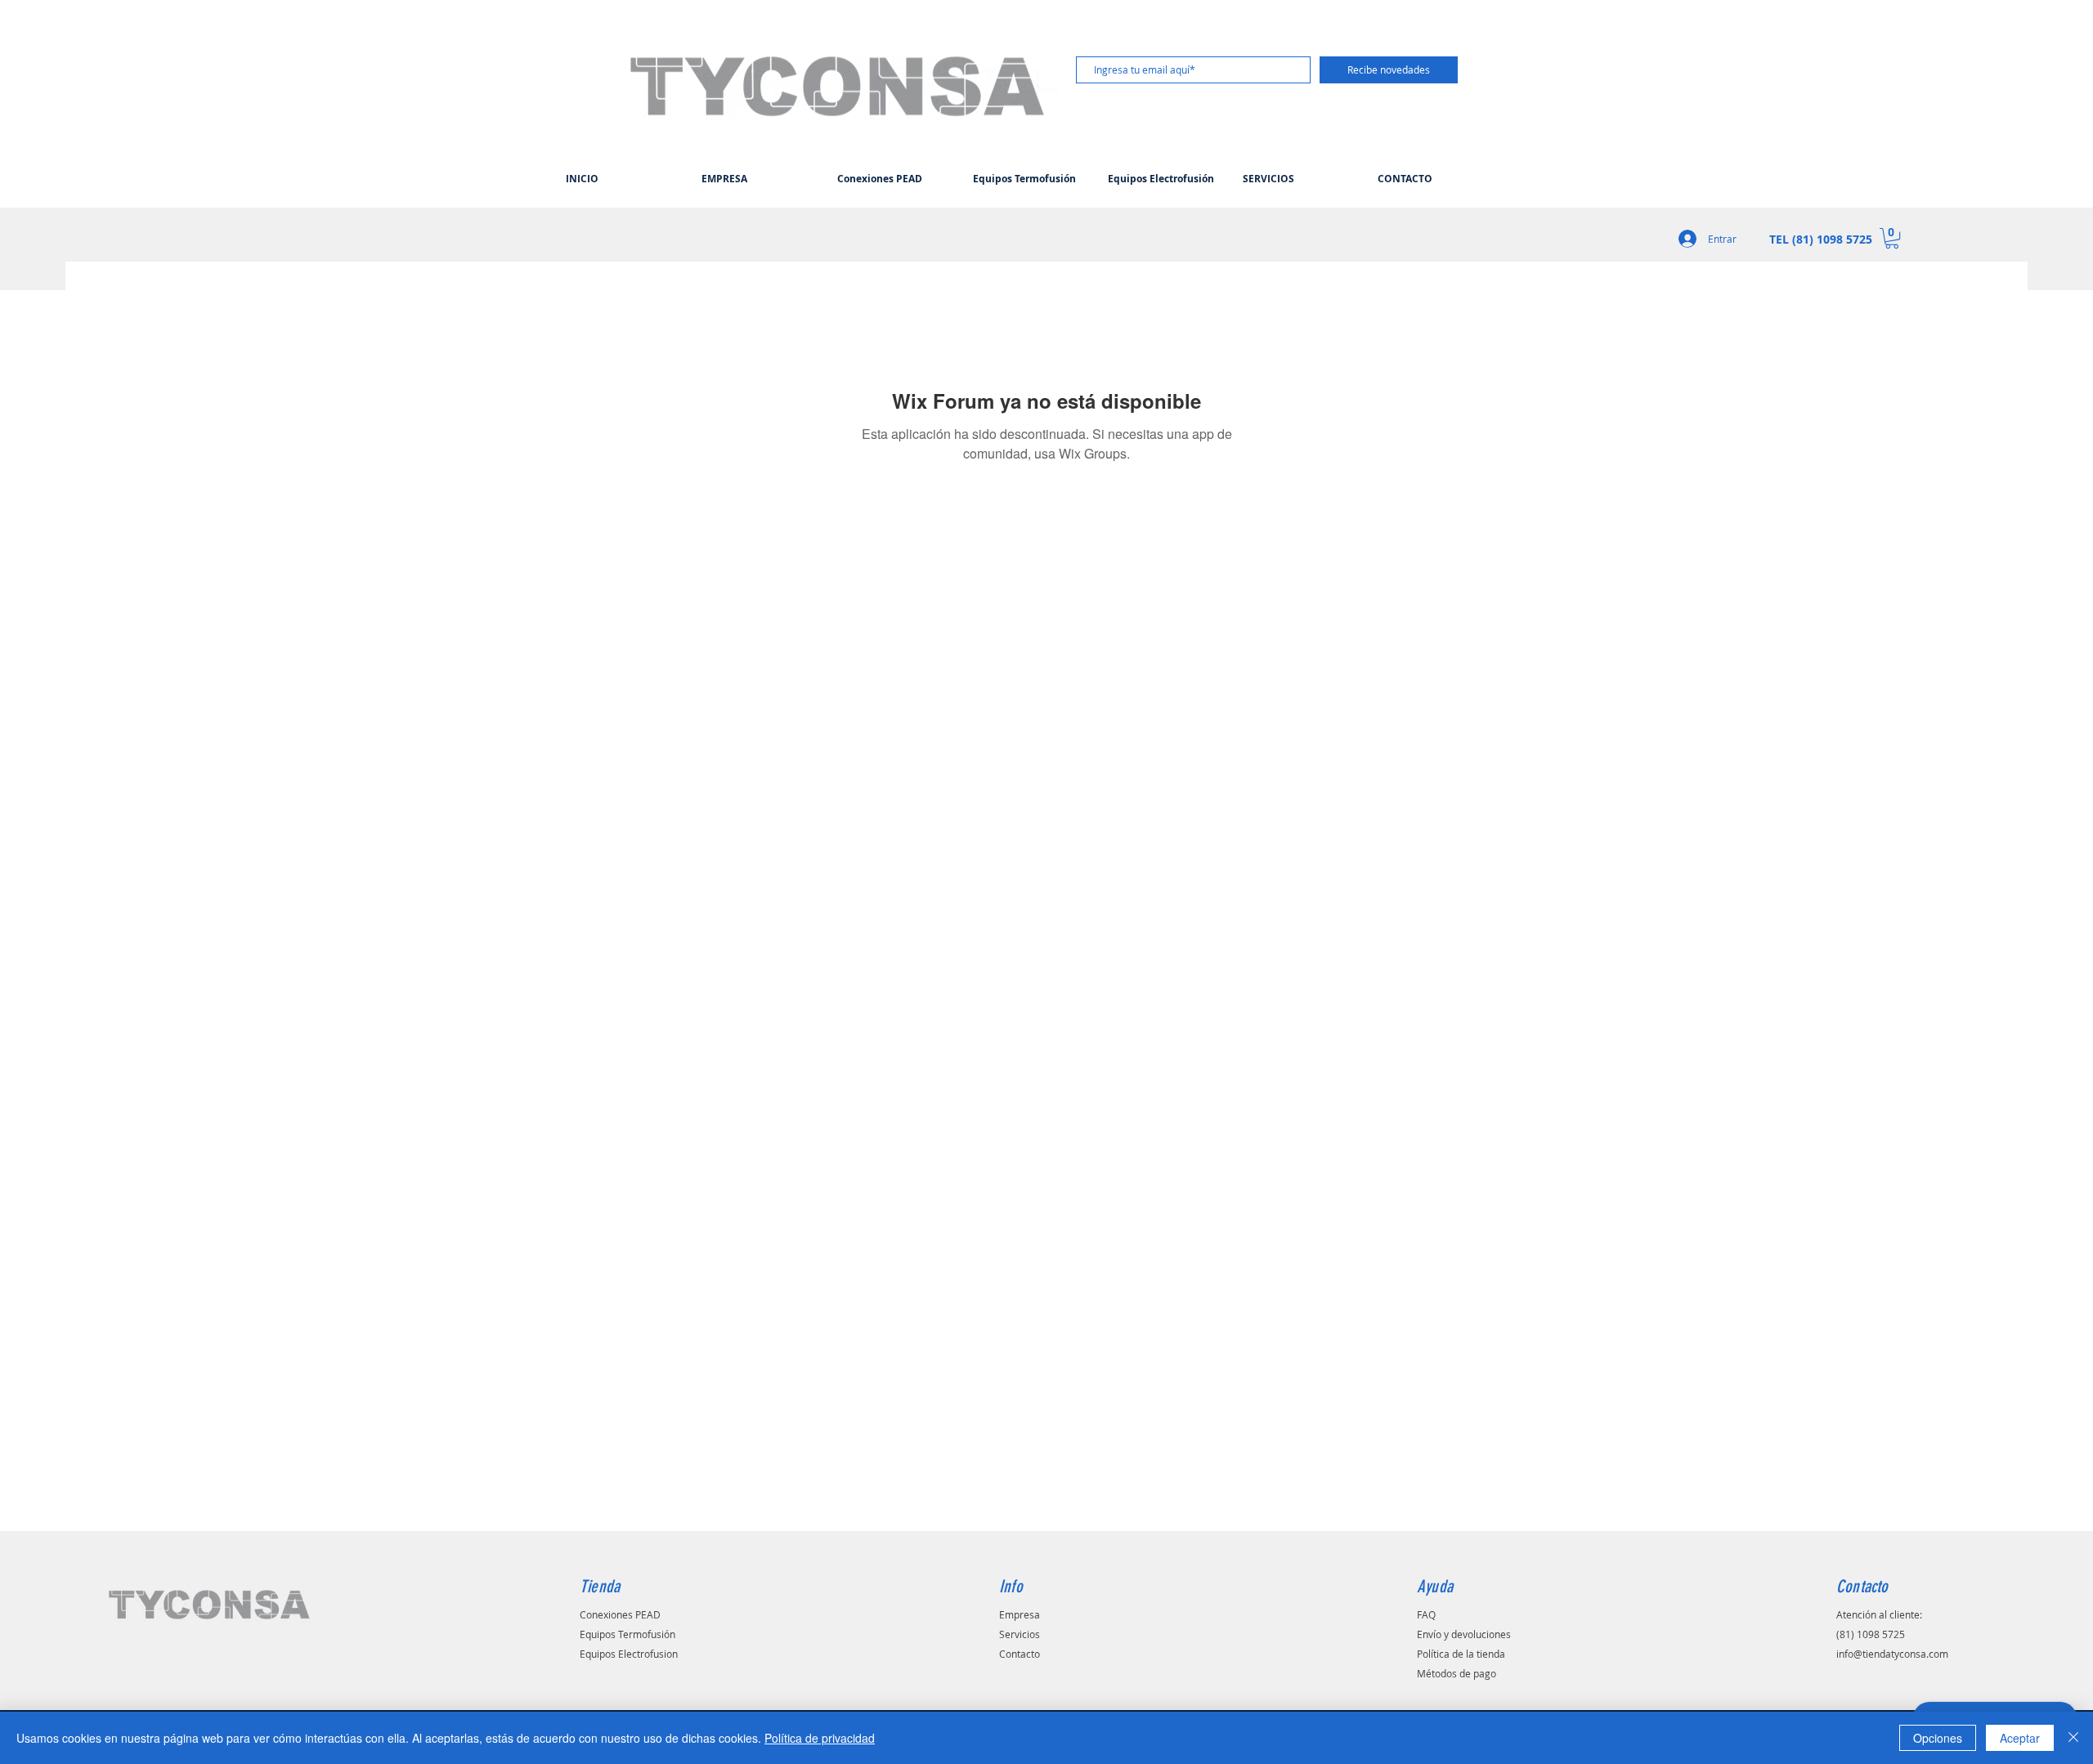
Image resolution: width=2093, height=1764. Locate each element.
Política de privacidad (820, 1738)
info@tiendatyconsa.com (1892, 1654)
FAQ (1426, 1614)
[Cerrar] (2073, 1738)
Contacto (1020, 1654)
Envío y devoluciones (1464, 1634)
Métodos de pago (1457, 1673)
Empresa (1020, 1614)
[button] (1892, 238)
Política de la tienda (1461, 1654)
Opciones (1938, 1738)
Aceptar (2020, 1738)
